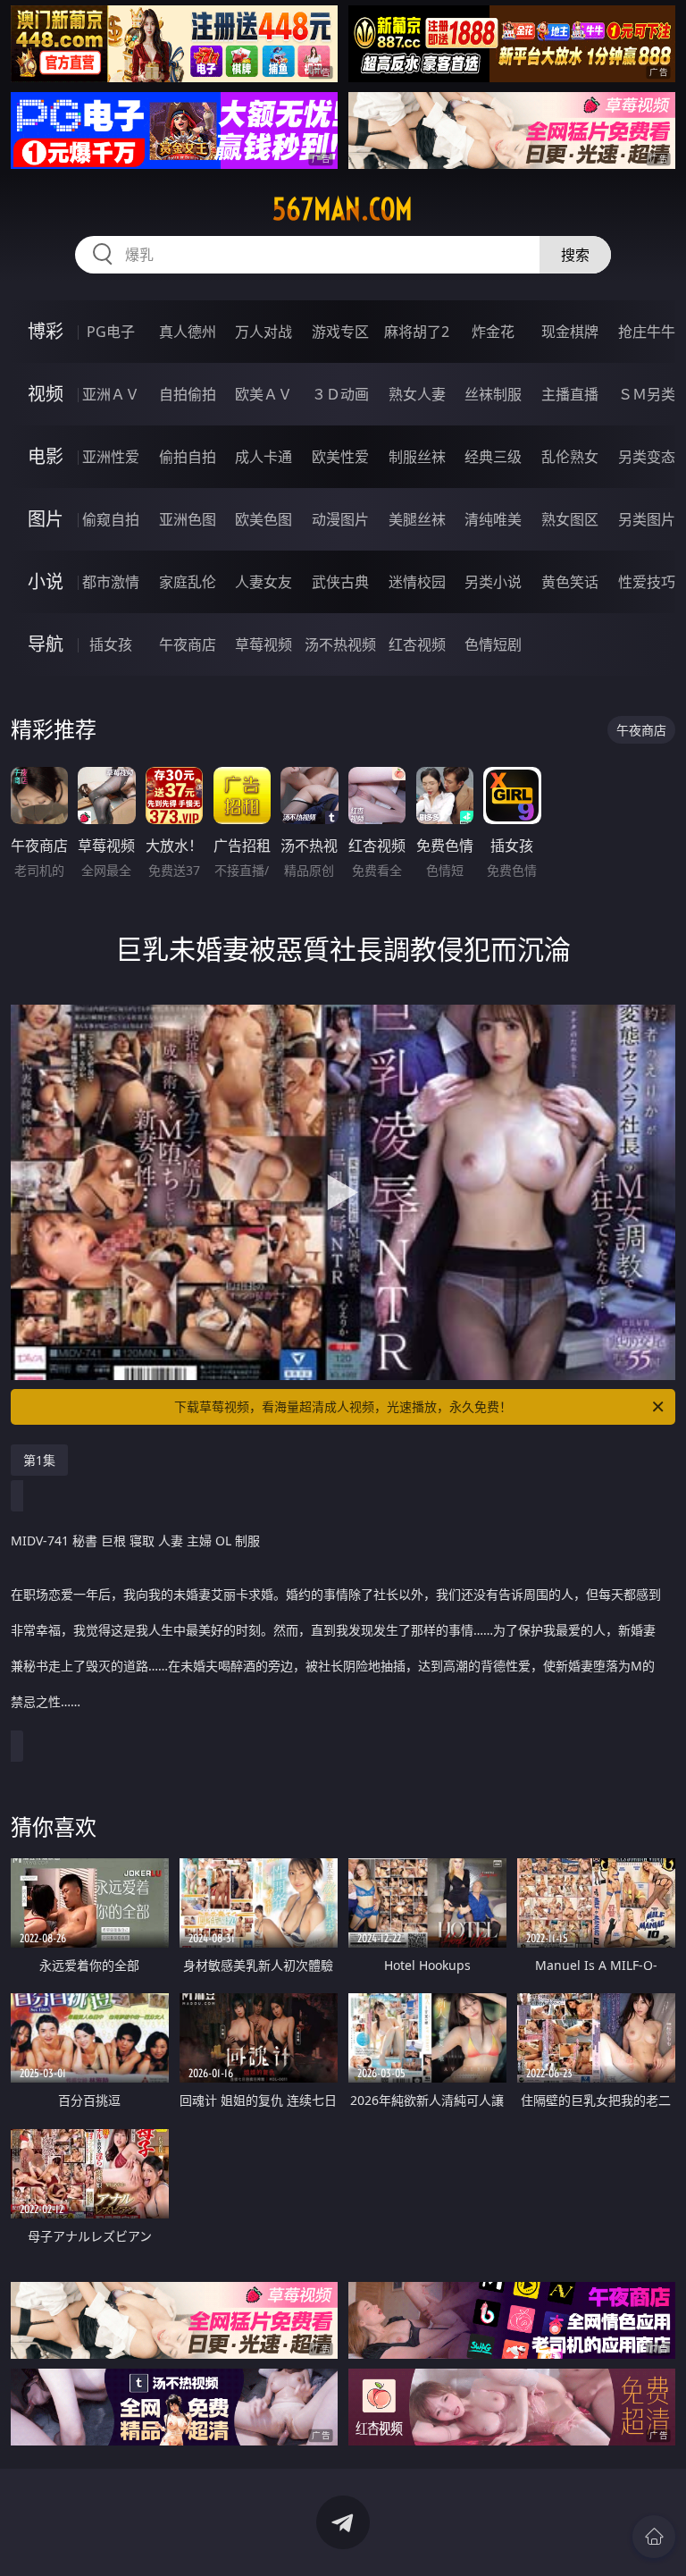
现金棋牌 (570, 332)
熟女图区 (570, 519)
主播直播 (570, 394)
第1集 (39, 1460)
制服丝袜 (417, 457)
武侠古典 (340, 582)
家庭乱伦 (188, 582)
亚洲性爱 (111, 457)
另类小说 (493, 582)
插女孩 (111, 644)
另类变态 (647, 457)
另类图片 (647, 519)
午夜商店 (188, 644)
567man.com (343, 209)
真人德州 (188, 332)
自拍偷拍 (188, 394)
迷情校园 (417, 582)
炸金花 (493, 332)
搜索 (575, 255)
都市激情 (111, 582)
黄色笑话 (570, 582)
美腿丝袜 (417, 519)
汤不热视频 (340, 644)
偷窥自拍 (111, 519)
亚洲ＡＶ (111, 394)
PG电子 (111, 332)
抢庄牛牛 (647, 332)
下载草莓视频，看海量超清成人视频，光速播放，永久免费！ (343, 1406)
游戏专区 (340, 332)
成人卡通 (264, 457)
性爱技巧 (647, 582)
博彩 (46, 331)
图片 (46, 519)
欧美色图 (264, 519)
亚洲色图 (188, 519)
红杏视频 (417, 644)
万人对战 (264, 332)
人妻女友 (264, 582)
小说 (46, 581)
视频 (46, 394)
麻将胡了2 (417, 332)
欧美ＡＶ (264, 394)
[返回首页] (654, 2537)
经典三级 (493, 457)
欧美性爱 (340, 457)
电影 (46, 456)
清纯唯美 (493, 519)
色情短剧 (493, 644)
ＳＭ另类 (647, 394)
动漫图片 (340, 519)
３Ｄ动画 (340, 394)
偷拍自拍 (188, 457)
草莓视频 (264, 644)
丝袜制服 (493, 394)
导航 (46, 644)
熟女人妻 (417, 394)
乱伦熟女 (570, 457)
